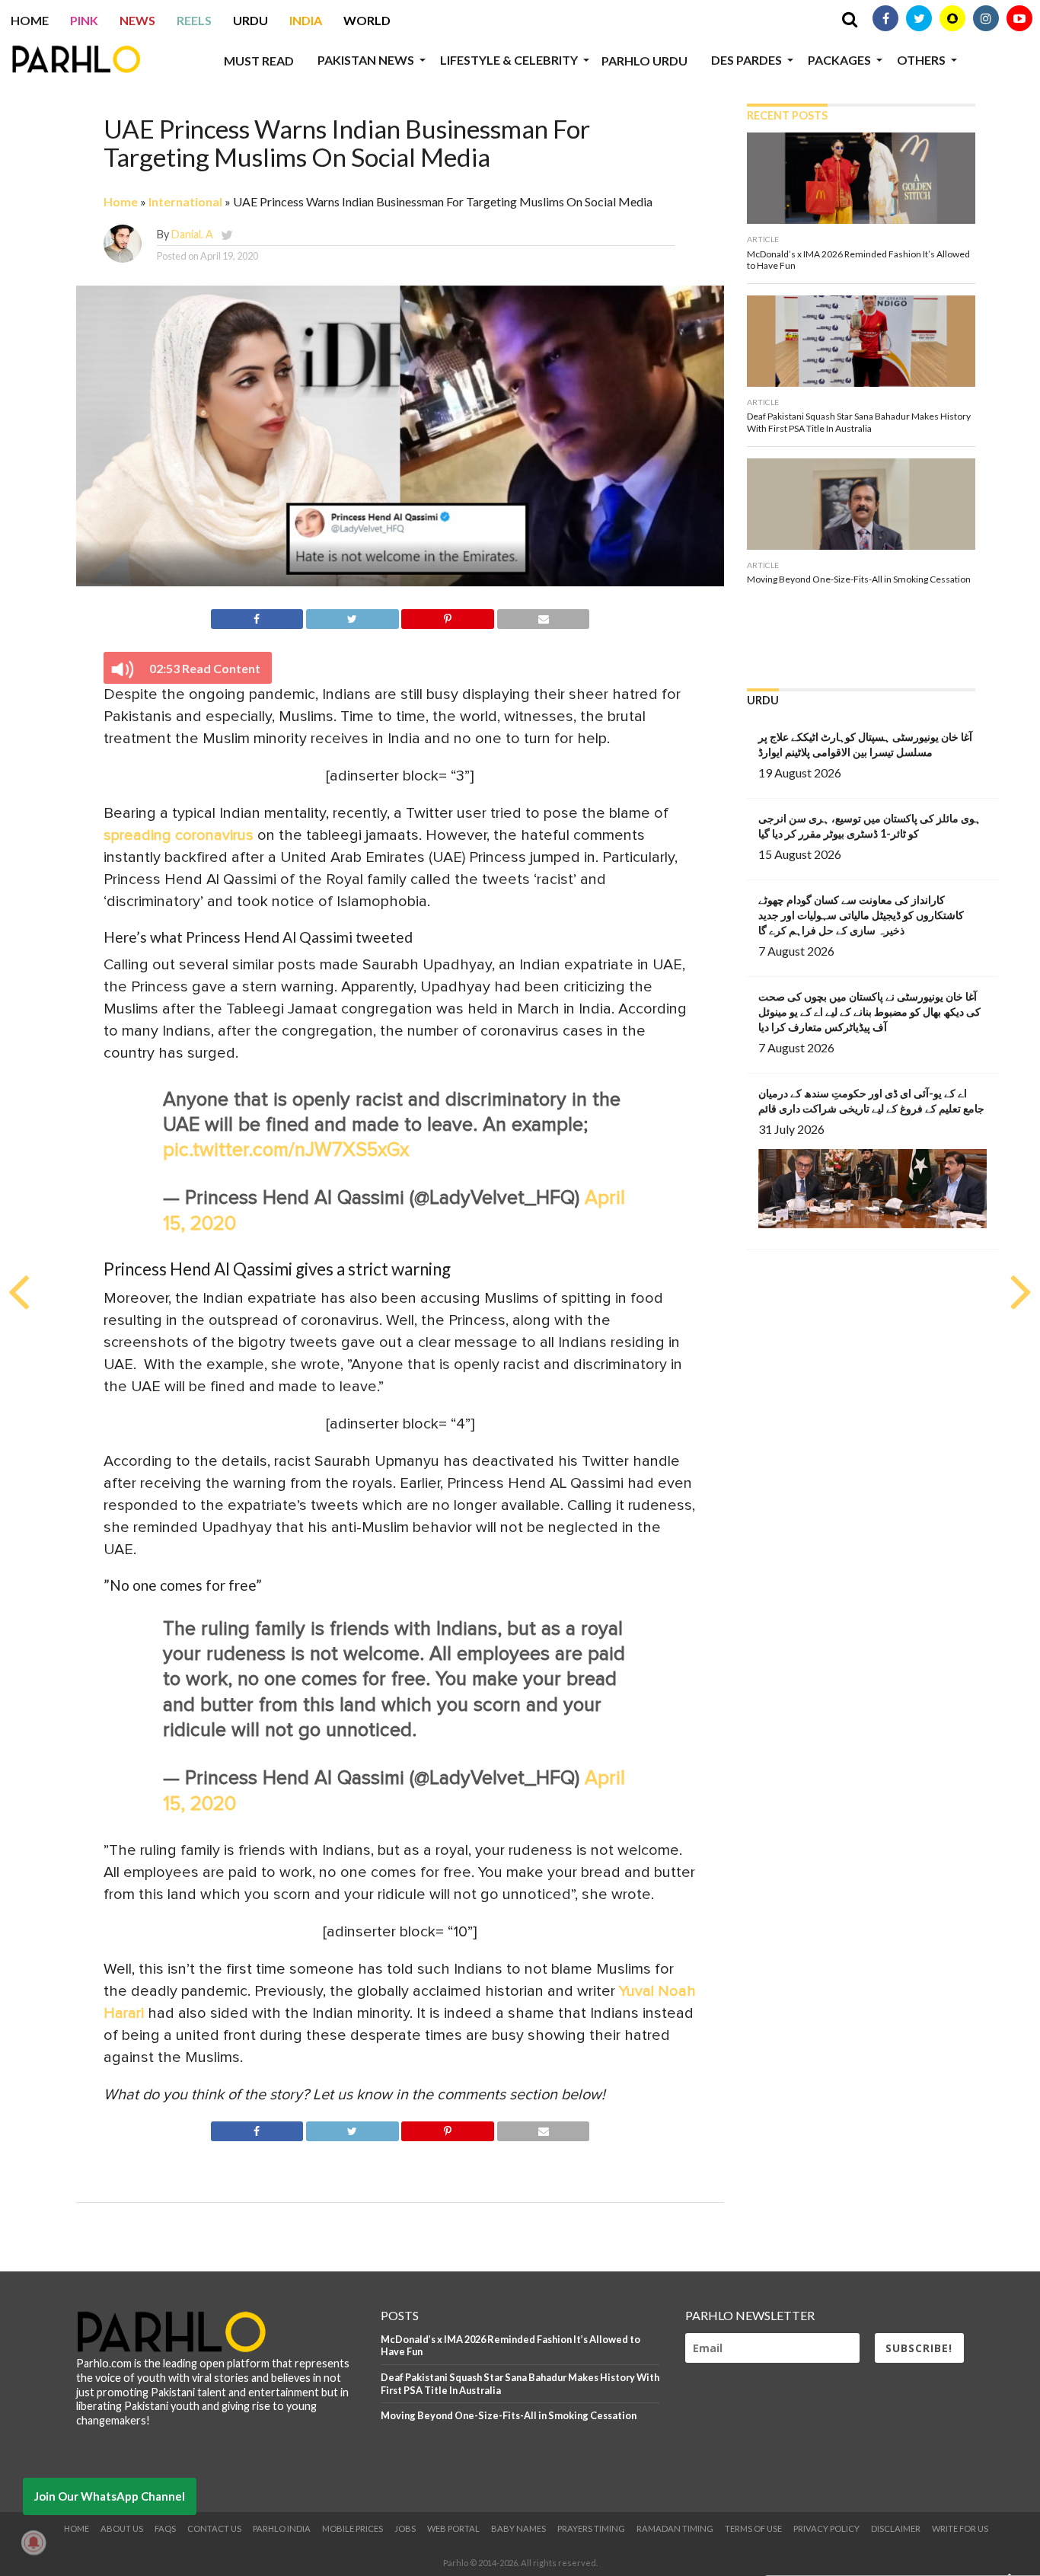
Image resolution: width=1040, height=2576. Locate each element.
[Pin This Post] (448, 616)
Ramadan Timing (675, 2528)
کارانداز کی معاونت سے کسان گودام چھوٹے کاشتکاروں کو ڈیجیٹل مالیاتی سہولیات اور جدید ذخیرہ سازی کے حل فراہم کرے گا (861, 915)
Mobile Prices (353, 2528)
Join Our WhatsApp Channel (110, 2496)
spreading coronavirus (179, 835)
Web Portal (453, 2528)
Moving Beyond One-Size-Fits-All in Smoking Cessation (509, 2415)
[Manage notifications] (33, 2542)
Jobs (405, 2528)
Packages (839, 60)
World (367, 20)
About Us (122, 2528)
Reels (194, 20)
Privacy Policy (826, 2528)
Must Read (259, 61)
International (185, 201)
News (137, 20)
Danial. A (192, 234)
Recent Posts (787, 115)
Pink (84, 20)
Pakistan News (366, 60)
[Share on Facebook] (257, 616)
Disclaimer (896, 2528)
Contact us (214, 2528)
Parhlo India (282, 2528)
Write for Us (960, 2528)
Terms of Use (753, 2528)
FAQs (165, 2528)
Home (30, 20)
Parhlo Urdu (644, 61)
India (306, 20)
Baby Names (518, 2528)
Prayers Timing (591, 2528)
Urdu (250, 20)
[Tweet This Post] (352, 616)
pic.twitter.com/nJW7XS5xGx (286, 1150)
